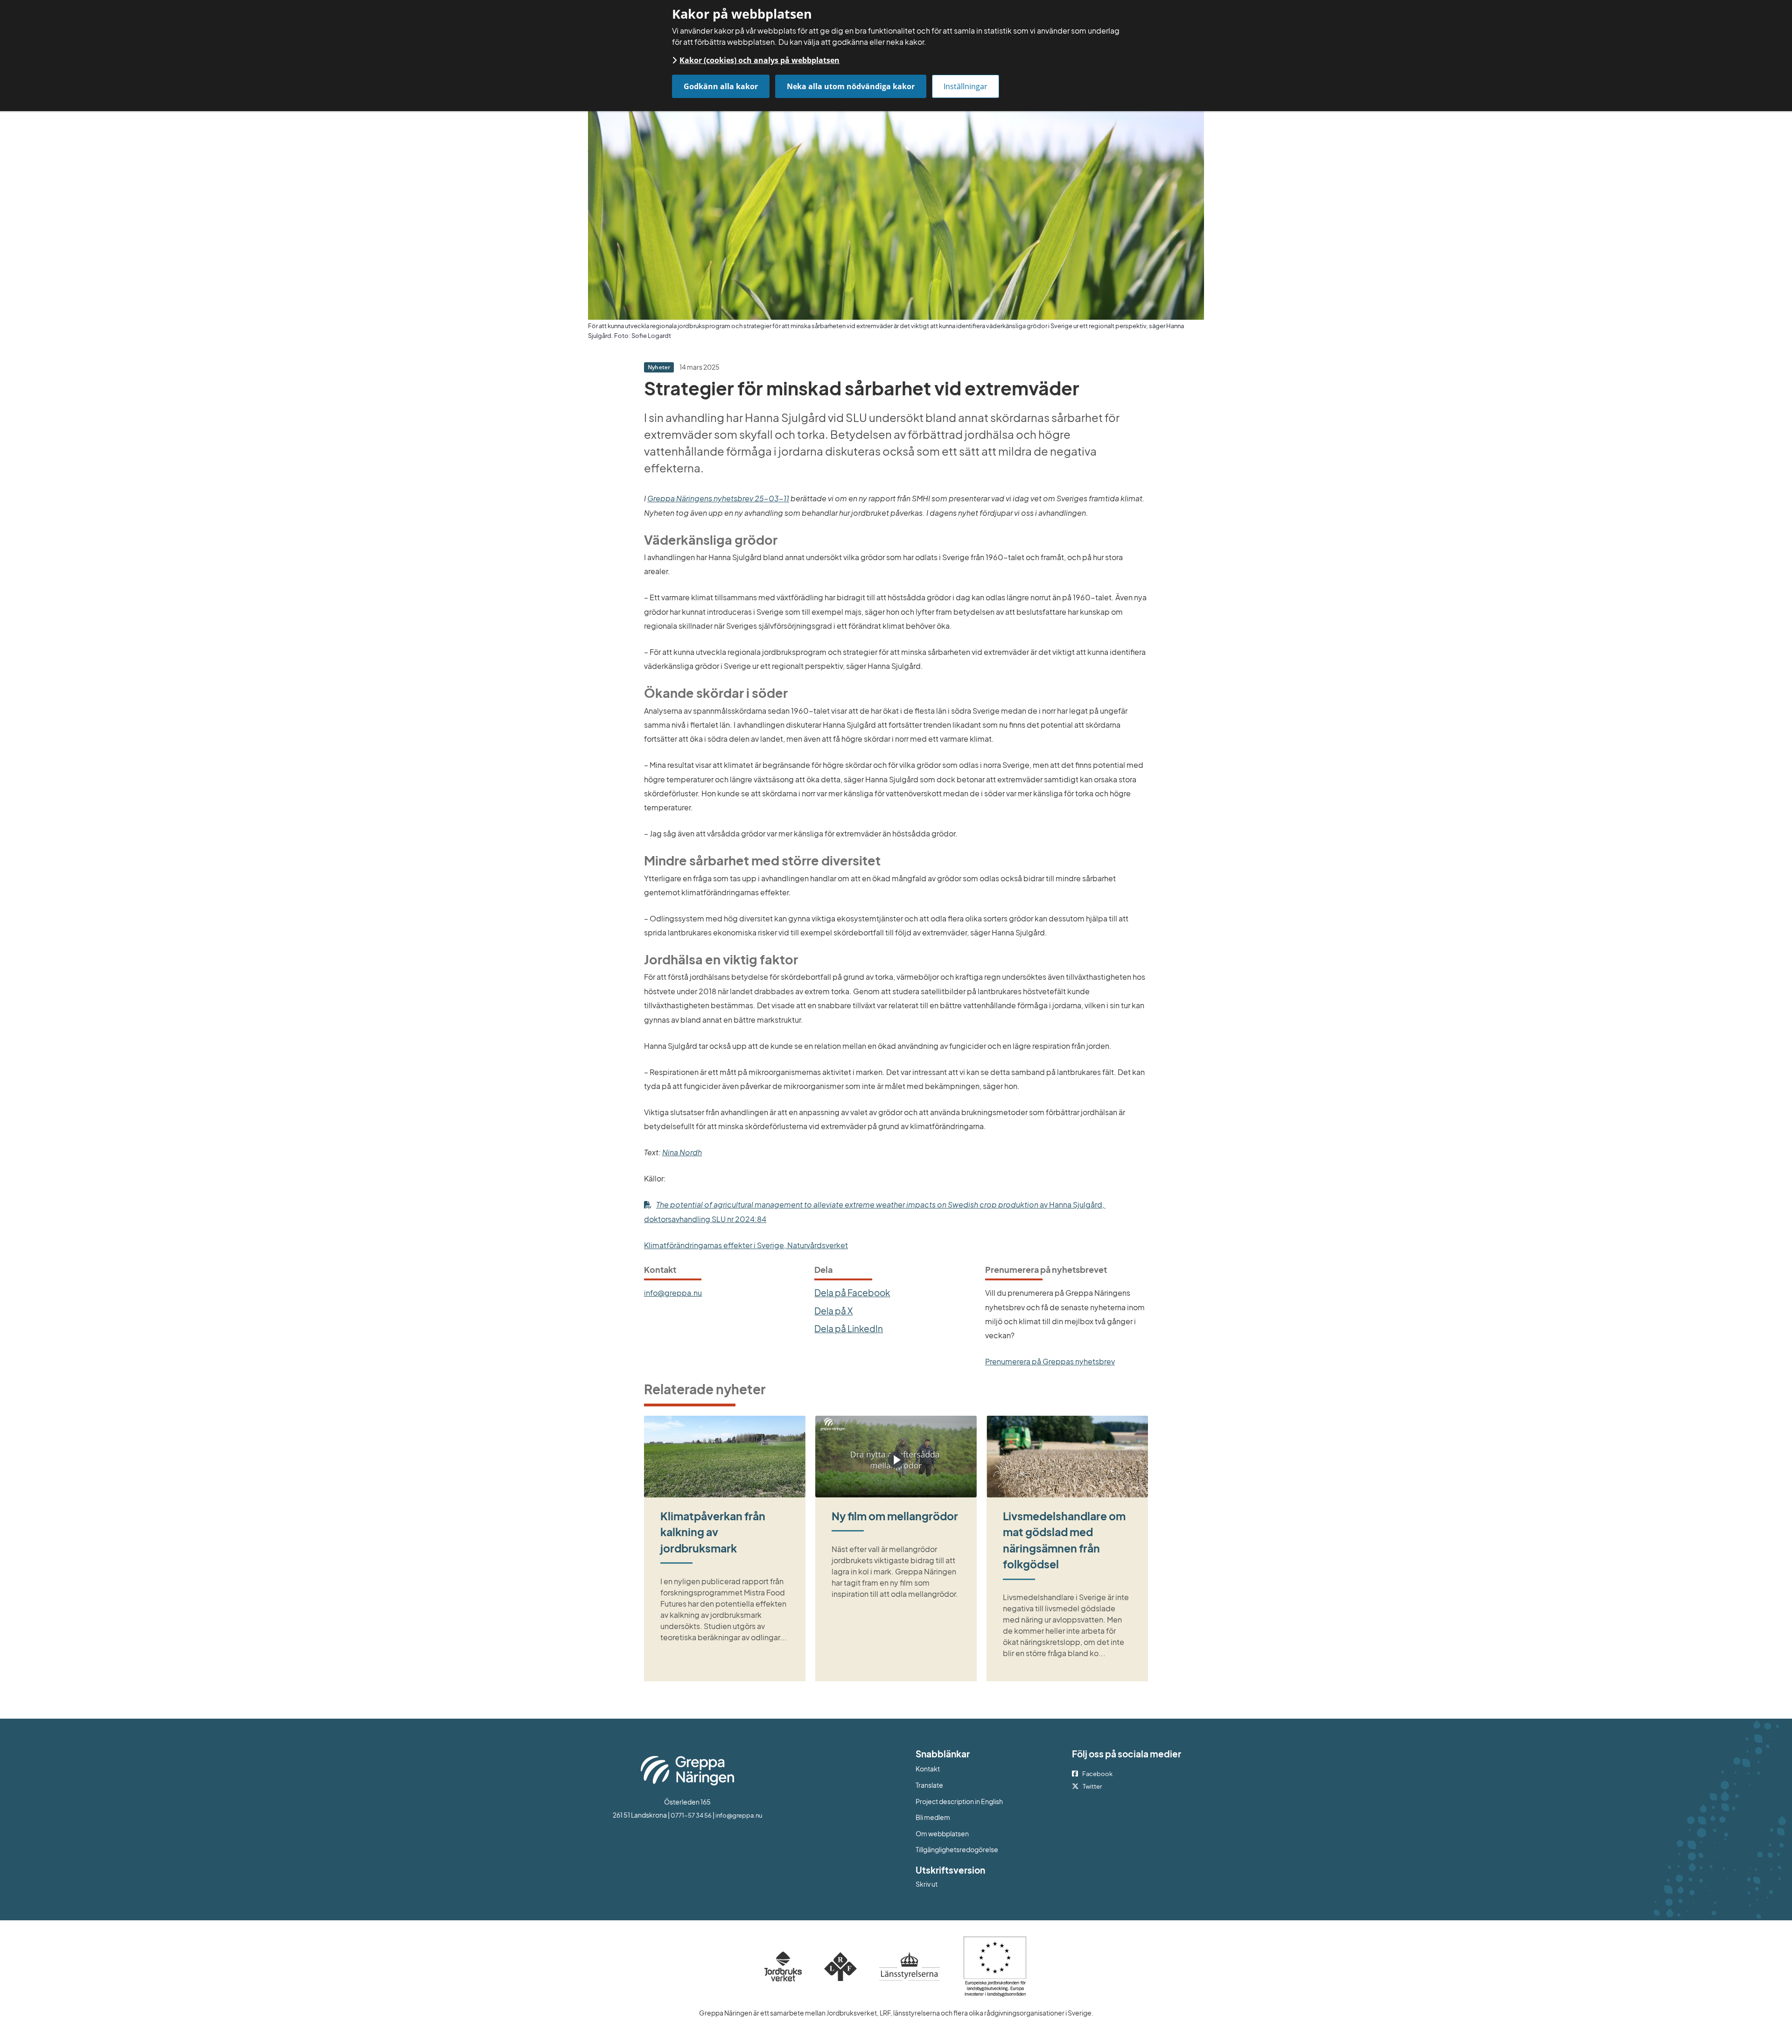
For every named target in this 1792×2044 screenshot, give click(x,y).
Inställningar (966, 86)
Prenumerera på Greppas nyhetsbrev (1050, 1361)
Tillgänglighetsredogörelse (957, 1849)
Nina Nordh (682, 1152)
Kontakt (928, 1769)
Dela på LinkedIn (849, 1328)
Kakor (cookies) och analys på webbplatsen (759, 60)
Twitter (1092, 1786)
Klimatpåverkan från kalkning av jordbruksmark (713, 1532)
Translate (968, 1785)
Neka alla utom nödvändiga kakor (851, 86)
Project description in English (959, 1801)
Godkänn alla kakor (721, 86)
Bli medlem (933, 1817)
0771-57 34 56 (691, 1815)
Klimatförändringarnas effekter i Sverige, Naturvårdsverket (746, 1245)
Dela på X (833, 1311)
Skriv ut (927, 1884)
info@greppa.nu (673, 1293)
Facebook (1097, 1774)
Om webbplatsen (942, 1833)
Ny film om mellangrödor (895, 1516)
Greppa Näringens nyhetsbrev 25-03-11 (718, 498)
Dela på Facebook (852, 1292)
